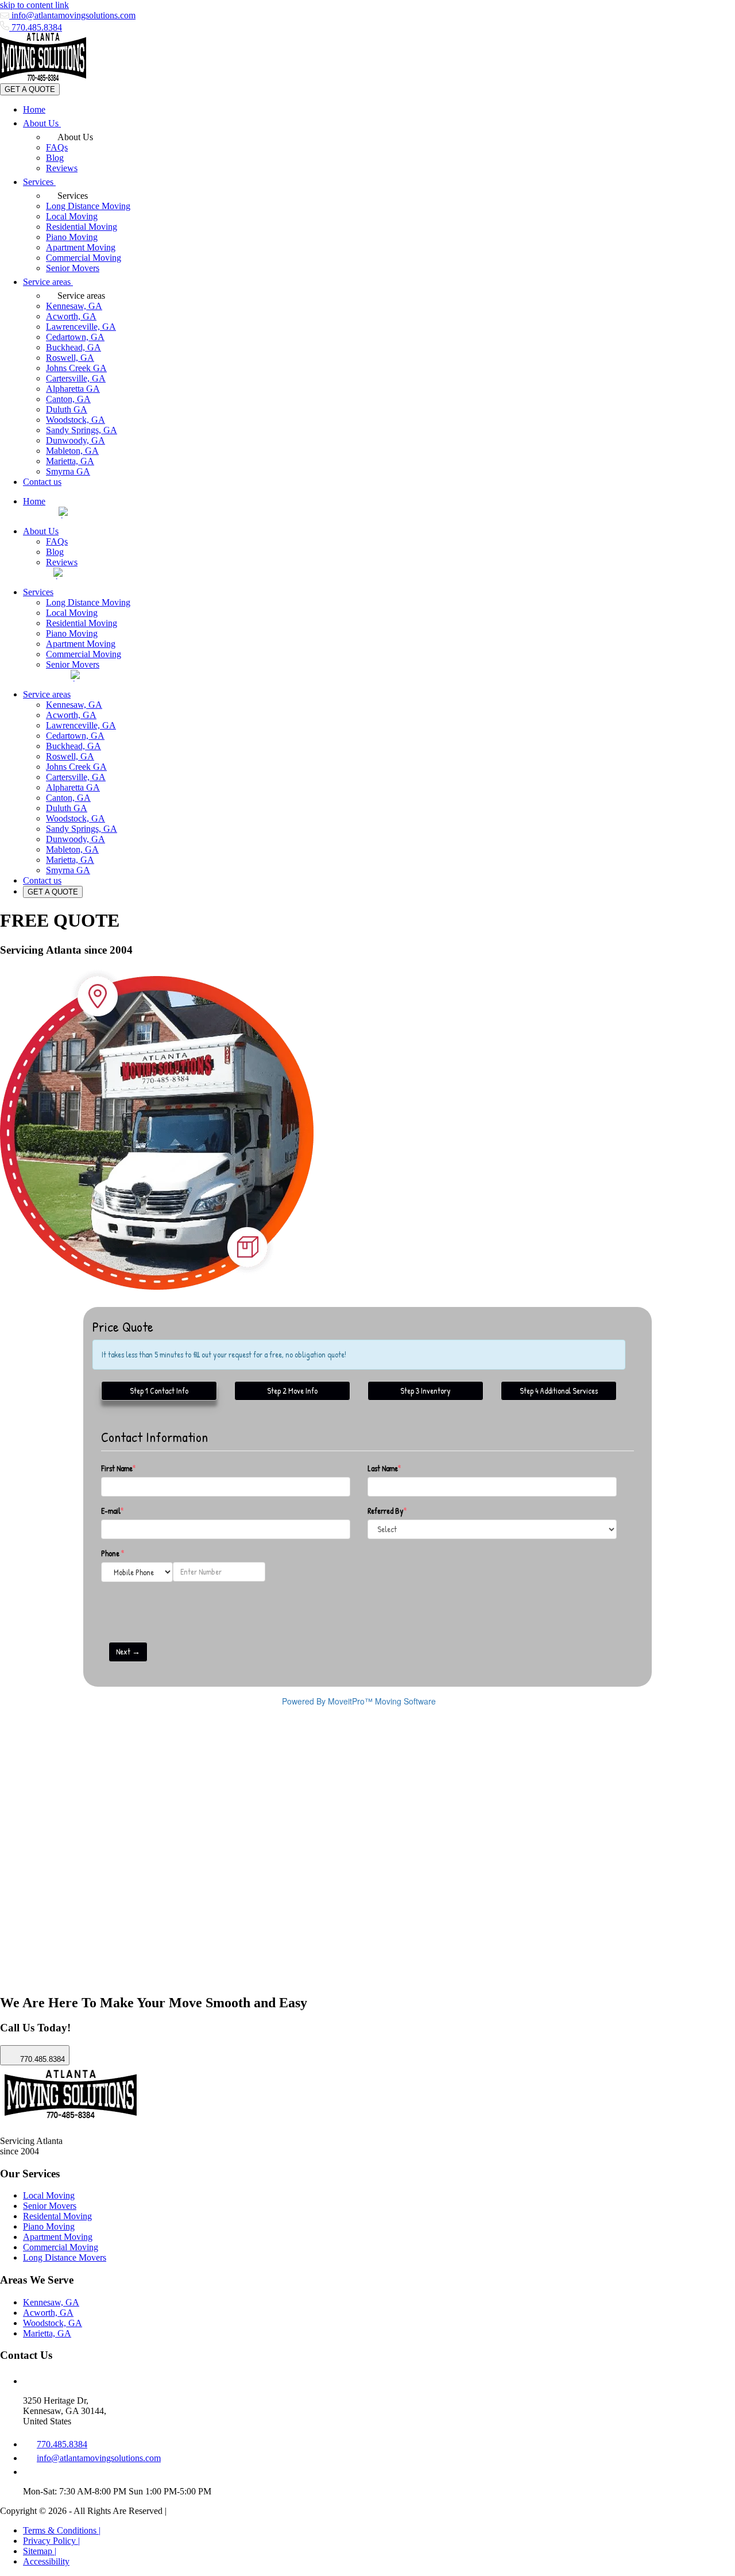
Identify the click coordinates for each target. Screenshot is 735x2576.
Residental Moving (57, 2216)
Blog (55, 158)
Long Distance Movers (65, 2257)
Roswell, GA (70, 358)
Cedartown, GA (75, 337)
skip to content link (34, 5)
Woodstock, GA (76, 420)
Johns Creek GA (76, 368)
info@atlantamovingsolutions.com (72, 15)
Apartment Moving (81, 247)
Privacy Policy (51, 2541)
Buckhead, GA (73, 347)
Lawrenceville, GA (81, 327)
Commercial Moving (84, 258)
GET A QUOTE (30, 89)
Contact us (42, 482)
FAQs (57, 147)
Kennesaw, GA (74, 306)
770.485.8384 (36, 27)
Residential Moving (82, 227)
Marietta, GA (70, 461)
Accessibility (46, 2561)
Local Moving (72, 216)
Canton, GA (68, 399)
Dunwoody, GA (76, 440)
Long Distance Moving (88, 206)
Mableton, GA (72, 451)
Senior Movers (73, 268)
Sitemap (40, 2551)
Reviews (62, 168)
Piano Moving (72, 237)
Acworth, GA (71, 316)
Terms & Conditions (62, 2530)
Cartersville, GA (76, 378)
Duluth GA (67, 409)
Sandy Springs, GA (82, 430)
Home (34, 109)
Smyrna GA (68, 471)
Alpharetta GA (73, 389)
